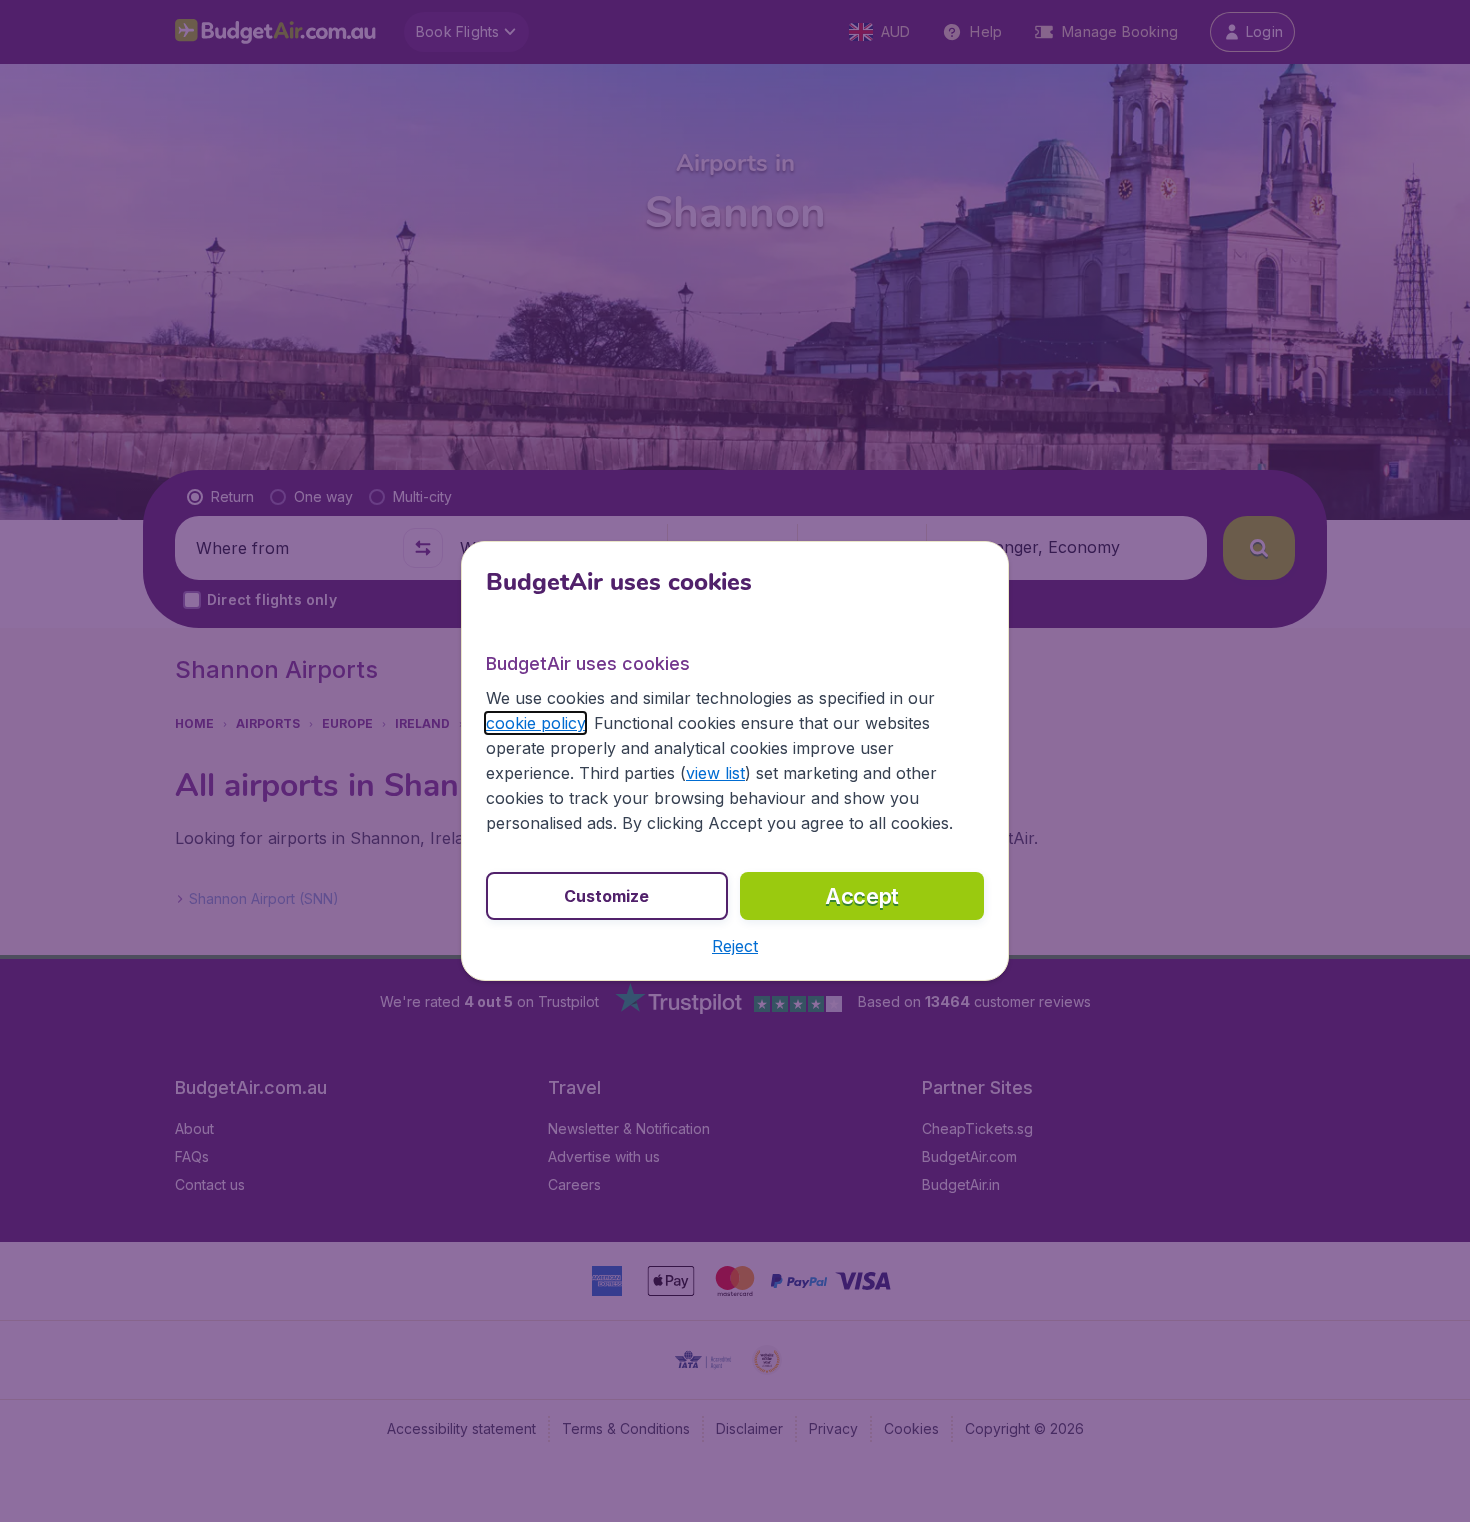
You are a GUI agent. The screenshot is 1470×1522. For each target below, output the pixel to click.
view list (715, 773)
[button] (735, 946)
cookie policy (535, 723)
